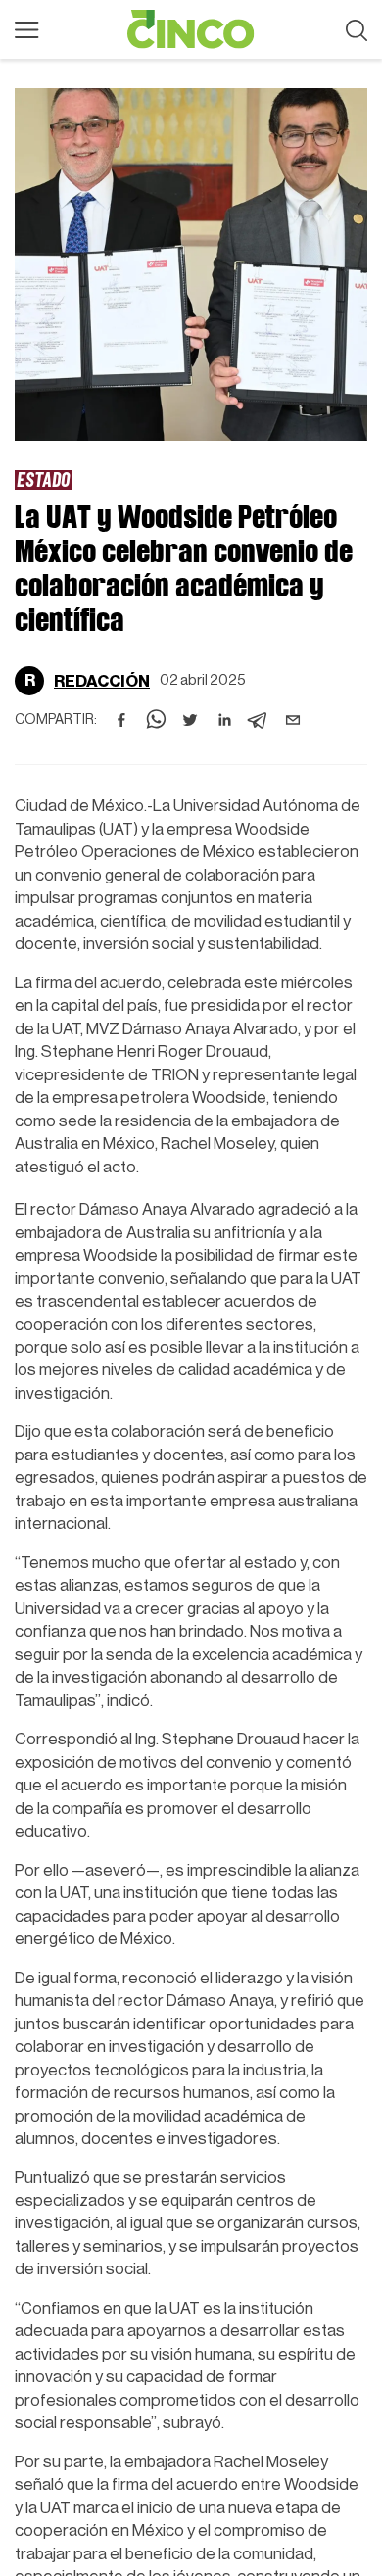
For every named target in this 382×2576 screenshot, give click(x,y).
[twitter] (190, 720)
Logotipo (191, 29)
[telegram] (259, 720)
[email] (293, 720)
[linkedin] (224, 720)
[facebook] (121, 720)
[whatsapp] (156, 720)
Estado (43, 479)
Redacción (102, 681)
